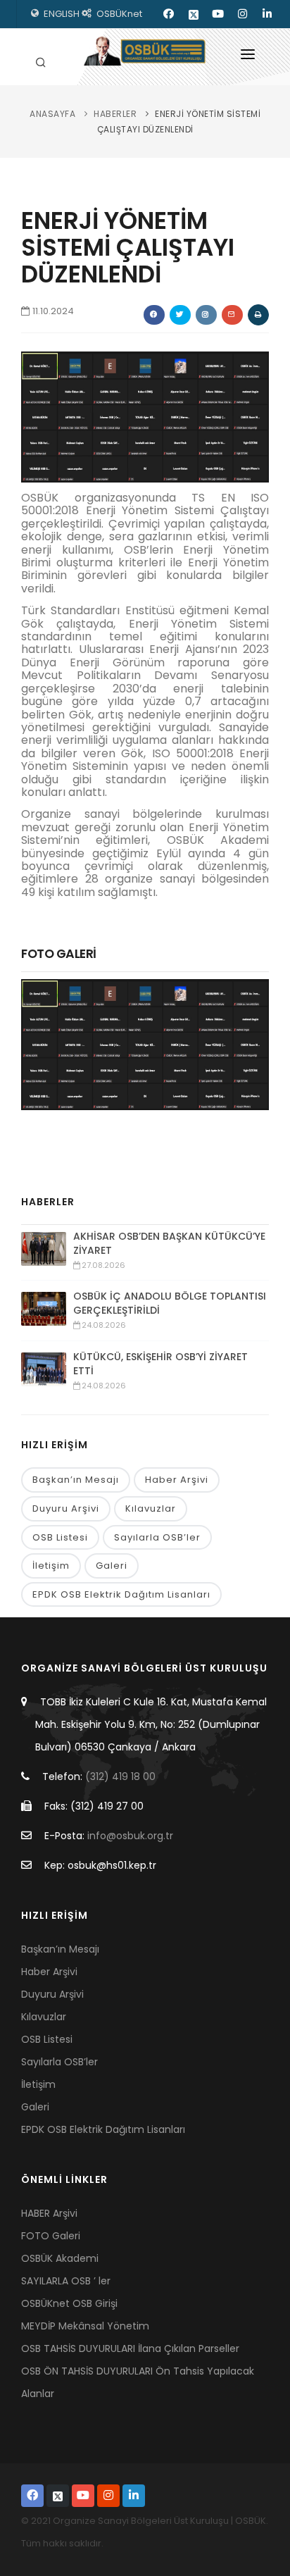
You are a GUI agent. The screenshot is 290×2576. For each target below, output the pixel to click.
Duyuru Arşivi (66, 1508)
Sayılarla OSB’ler (157, 1537)
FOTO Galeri (51, 2236)
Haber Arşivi (177, 1480)
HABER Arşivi (49, 2213)
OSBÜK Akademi (60, 2258)
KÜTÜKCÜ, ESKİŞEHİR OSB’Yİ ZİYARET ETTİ (160, 1364)
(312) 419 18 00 (120, 1777)
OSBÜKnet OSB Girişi (69, 2303)
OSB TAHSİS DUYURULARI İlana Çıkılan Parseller (130, 2348)
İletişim (51, 1566)
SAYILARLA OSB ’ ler (66, 2281)
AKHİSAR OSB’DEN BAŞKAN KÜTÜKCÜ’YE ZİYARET (169, 1243)
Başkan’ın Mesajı (76, 1480)
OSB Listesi (60, 1537)
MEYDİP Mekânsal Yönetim (85, 2326)
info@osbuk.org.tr (130, 1836)
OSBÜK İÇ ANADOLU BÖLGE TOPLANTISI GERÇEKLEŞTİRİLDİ (170, 1303)
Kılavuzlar (151, 1508)
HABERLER (115, 114)
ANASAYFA (52, 114)
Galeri (112, 1566)
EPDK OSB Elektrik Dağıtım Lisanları (121, 1594)
